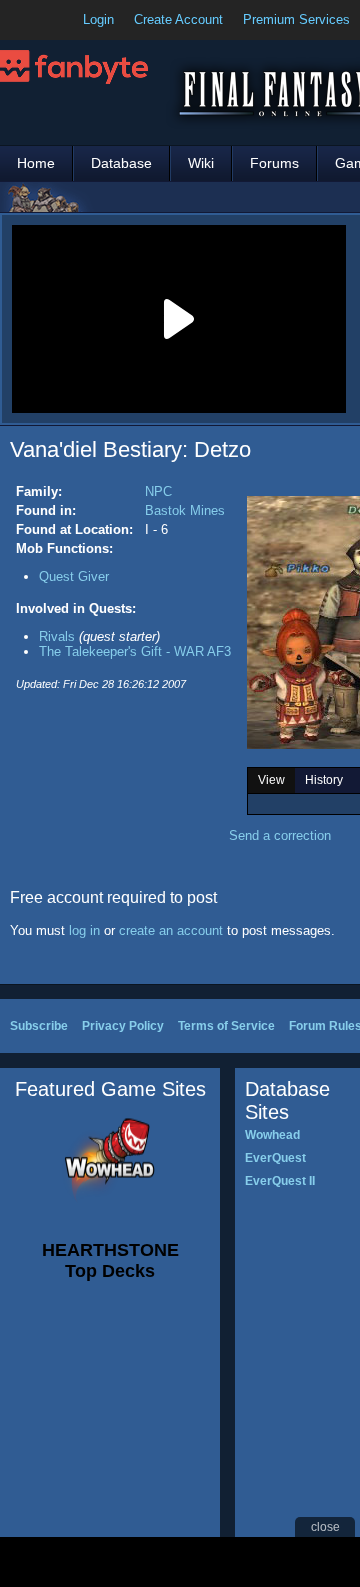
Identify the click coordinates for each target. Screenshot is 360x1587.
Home (36, 163)
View (271, 780)
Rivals (57, 636)
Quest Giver (74, 576)
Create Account (178, 19)
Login (98, 19)
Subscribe (39, 1026)
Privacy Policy (123, 1026)
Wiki (201, 163)
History (324, 780)
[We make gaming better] (64, 20)
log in (84, 930)
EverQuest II (280, 1181)
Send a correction (280, 835)
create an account (171, 930)
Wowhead (272, 1135)
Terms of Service (226, 1026)
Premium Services (296, 19)
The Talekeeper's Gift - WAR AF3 (135, 651)
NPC (158, 491)
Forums (274, 163)
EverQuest (275, 1158)
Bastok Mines (185, 510)
